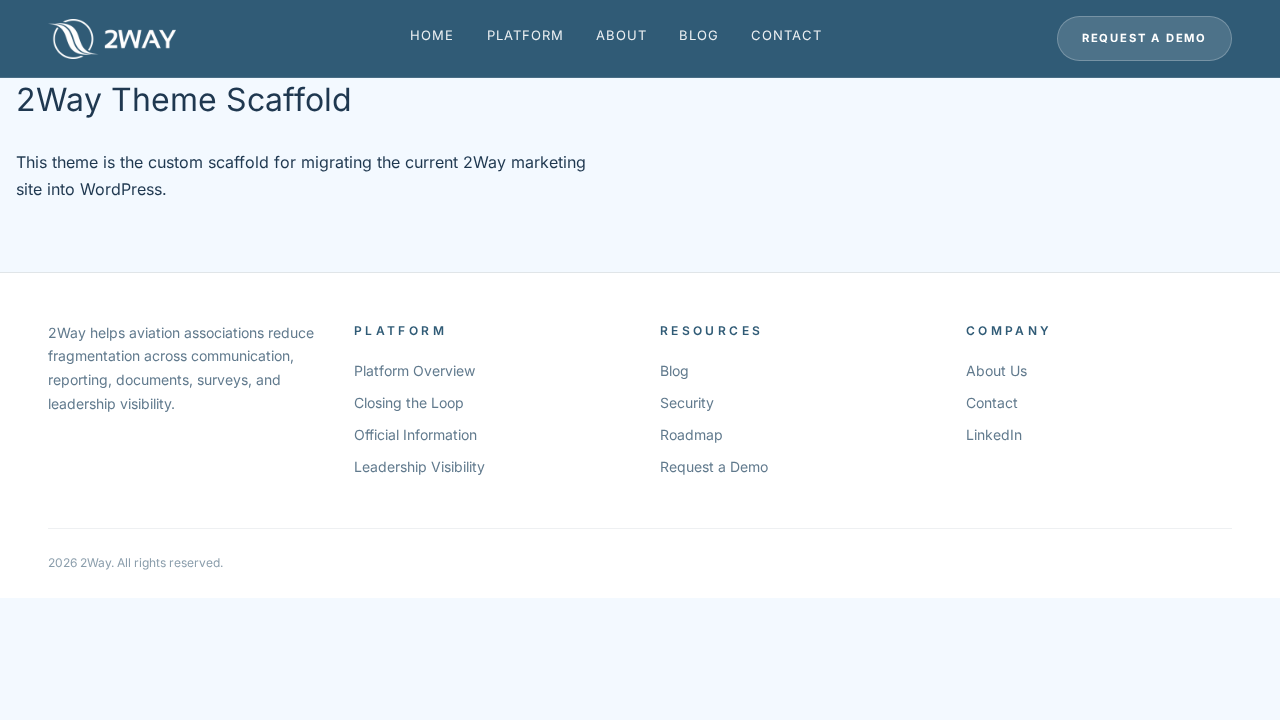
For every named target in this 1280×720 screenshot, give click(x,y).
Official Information (415, 434)
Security (687, 402)
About (621, 35)
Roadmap (691, 434)
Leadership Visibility (419, 466)
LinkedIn (994, 434)
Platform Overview (414, 370)
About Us (996, 370)
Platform (525, 35)
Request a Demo (1144, 38)
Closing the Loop (409, 402)
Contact (786, 35)
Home (432, 35)
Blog (699, 35)
